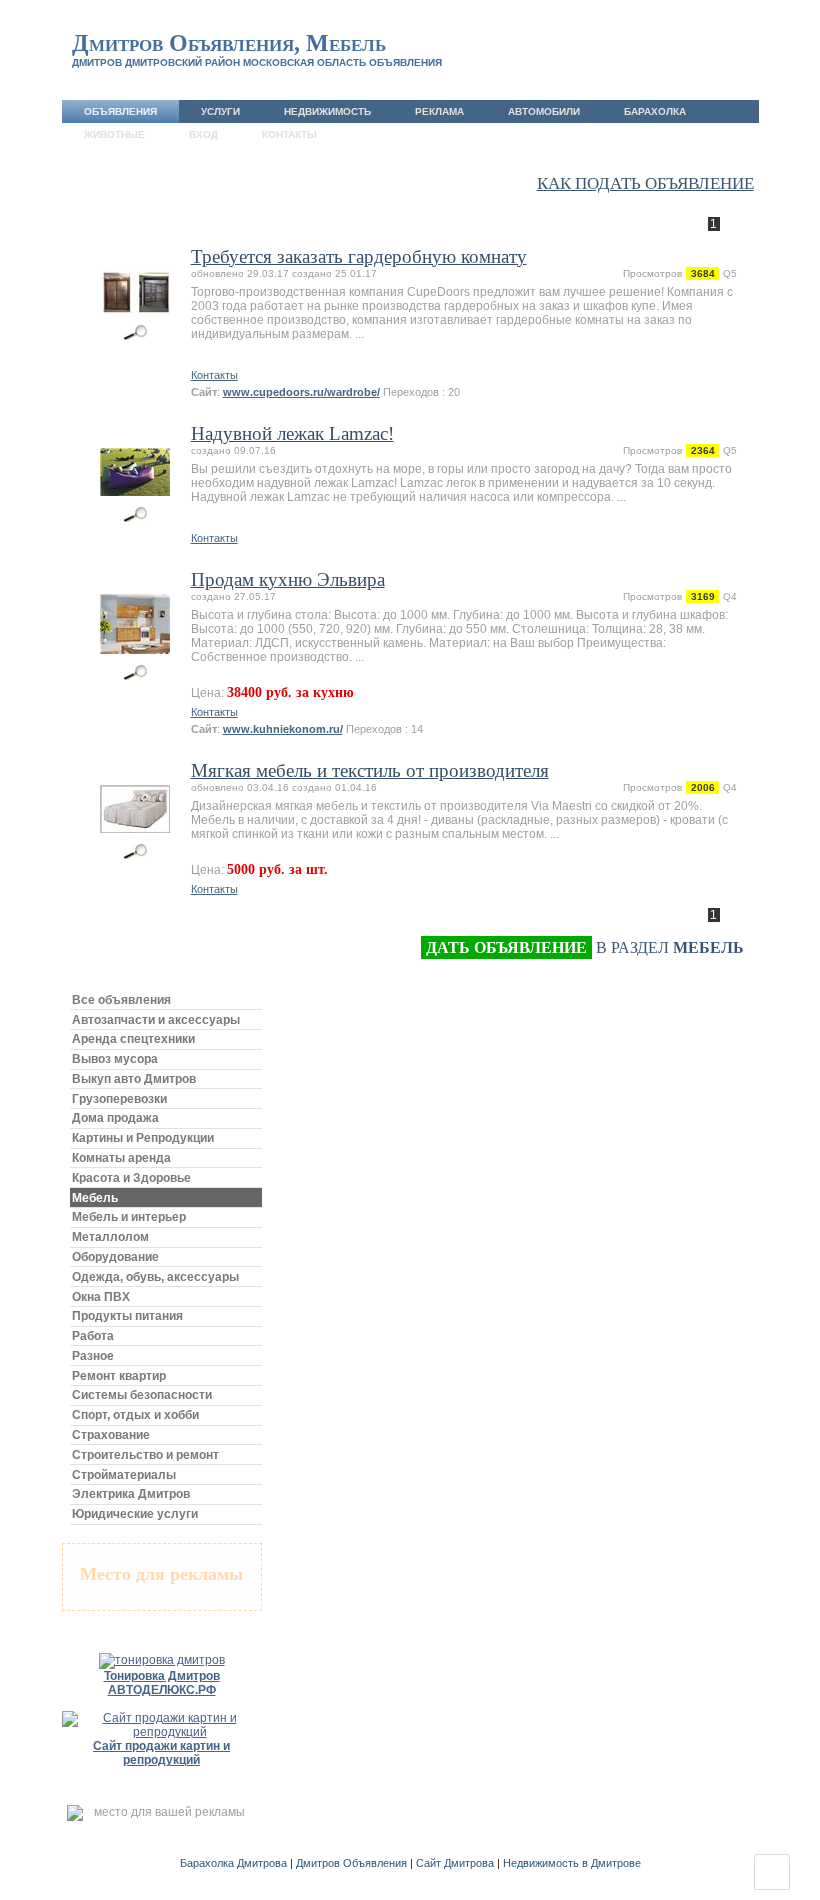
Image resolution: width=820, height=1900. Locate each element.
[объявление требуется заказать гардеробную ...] (136, 332)
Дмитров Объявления (351, 1863)
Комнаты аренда (121, 1158)
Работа (93, 1336)
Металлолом (110, 1237)
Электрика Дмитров (131, 1494)
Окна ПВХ (101, 1297)
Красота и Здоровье (131, 1178)
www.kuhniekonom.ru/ (283, 729)
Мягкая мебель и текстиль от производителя (370, 770)
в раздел (585, 947)
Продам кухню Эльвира (288, 579)
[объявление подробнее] (136, 285)
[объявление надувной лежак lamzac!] (136, 514)
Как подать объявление (645, 183)
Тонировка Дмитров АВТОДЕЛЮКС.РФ (162, 1683)
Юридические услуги (135, 1514)
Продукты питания (127, 1316)
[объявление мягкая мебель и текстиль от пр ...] (136, 851)
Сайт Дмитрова (455, 1863)
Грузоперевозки (119, 1099)
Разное (93, 1356)
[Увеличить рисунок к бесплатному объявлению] (135, 332)
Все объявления (121, 1000)
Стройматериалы (124, 1475)
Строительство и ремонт (145, 1455)
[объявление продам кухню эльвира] (136, 672)
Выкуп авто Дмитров (134, 1079)
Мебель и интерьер (129, 1217)
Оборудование (115, 1257)
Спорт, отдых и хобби (135, 1415)
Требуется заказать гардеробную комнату (359, 256)
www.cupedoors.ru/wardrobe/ (301, 392)
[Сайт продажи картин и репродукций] (162, 1732)
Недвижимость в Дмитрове (572, 1863)
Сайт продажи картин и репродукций (161, 1753)
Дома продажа (115, 1118)
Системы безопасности (142, 1395)
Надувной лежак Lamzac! (292, 433)
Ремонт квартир (119, 1376)
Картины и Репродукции (143, 1138)
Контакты (214, 375)
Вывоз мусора (115, 1059)
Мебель (95, 1198)
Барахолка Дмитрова (233, 1863)
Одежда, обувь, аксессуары (155, 1277)
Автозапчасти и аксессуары (156, 1020)
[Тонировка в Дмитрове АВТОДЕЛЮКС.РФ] (162, 1660)
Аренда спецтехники (133, 1039)
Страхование (111, 1435)
